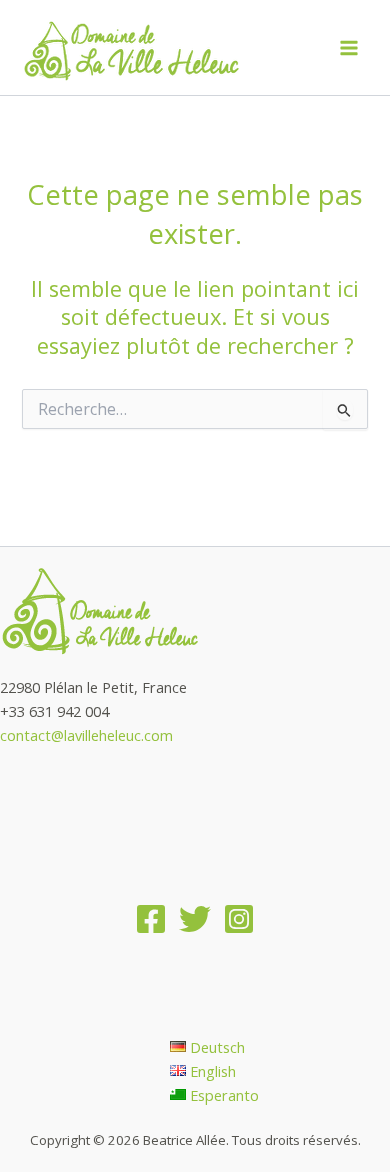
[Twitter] (195, 919)
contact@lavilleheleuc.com (86, 735)
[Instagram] (239, 919)
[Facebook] (151, 919)
